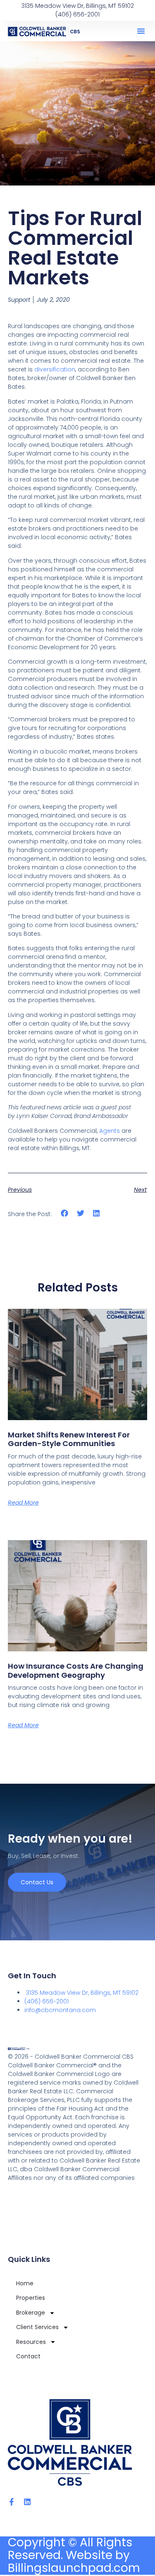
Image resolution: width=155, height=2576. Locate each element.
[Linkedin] (27, 2502)
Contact (28, 2356)
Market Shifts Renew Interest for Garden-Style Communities (69, 1439)
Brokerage (31, 2313)
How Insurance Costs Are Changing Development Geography (76, 1671)
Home (25, 2283)
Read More (23, 1503)
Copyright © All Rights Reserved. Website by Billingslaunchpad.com (74, 2555)
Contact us (37, 1882)
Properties (31, 2298)
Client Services (37, 2327)
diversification (55, 369)
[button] (141, 31)
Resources (31, 2342)
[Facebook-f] (12, 2502)
